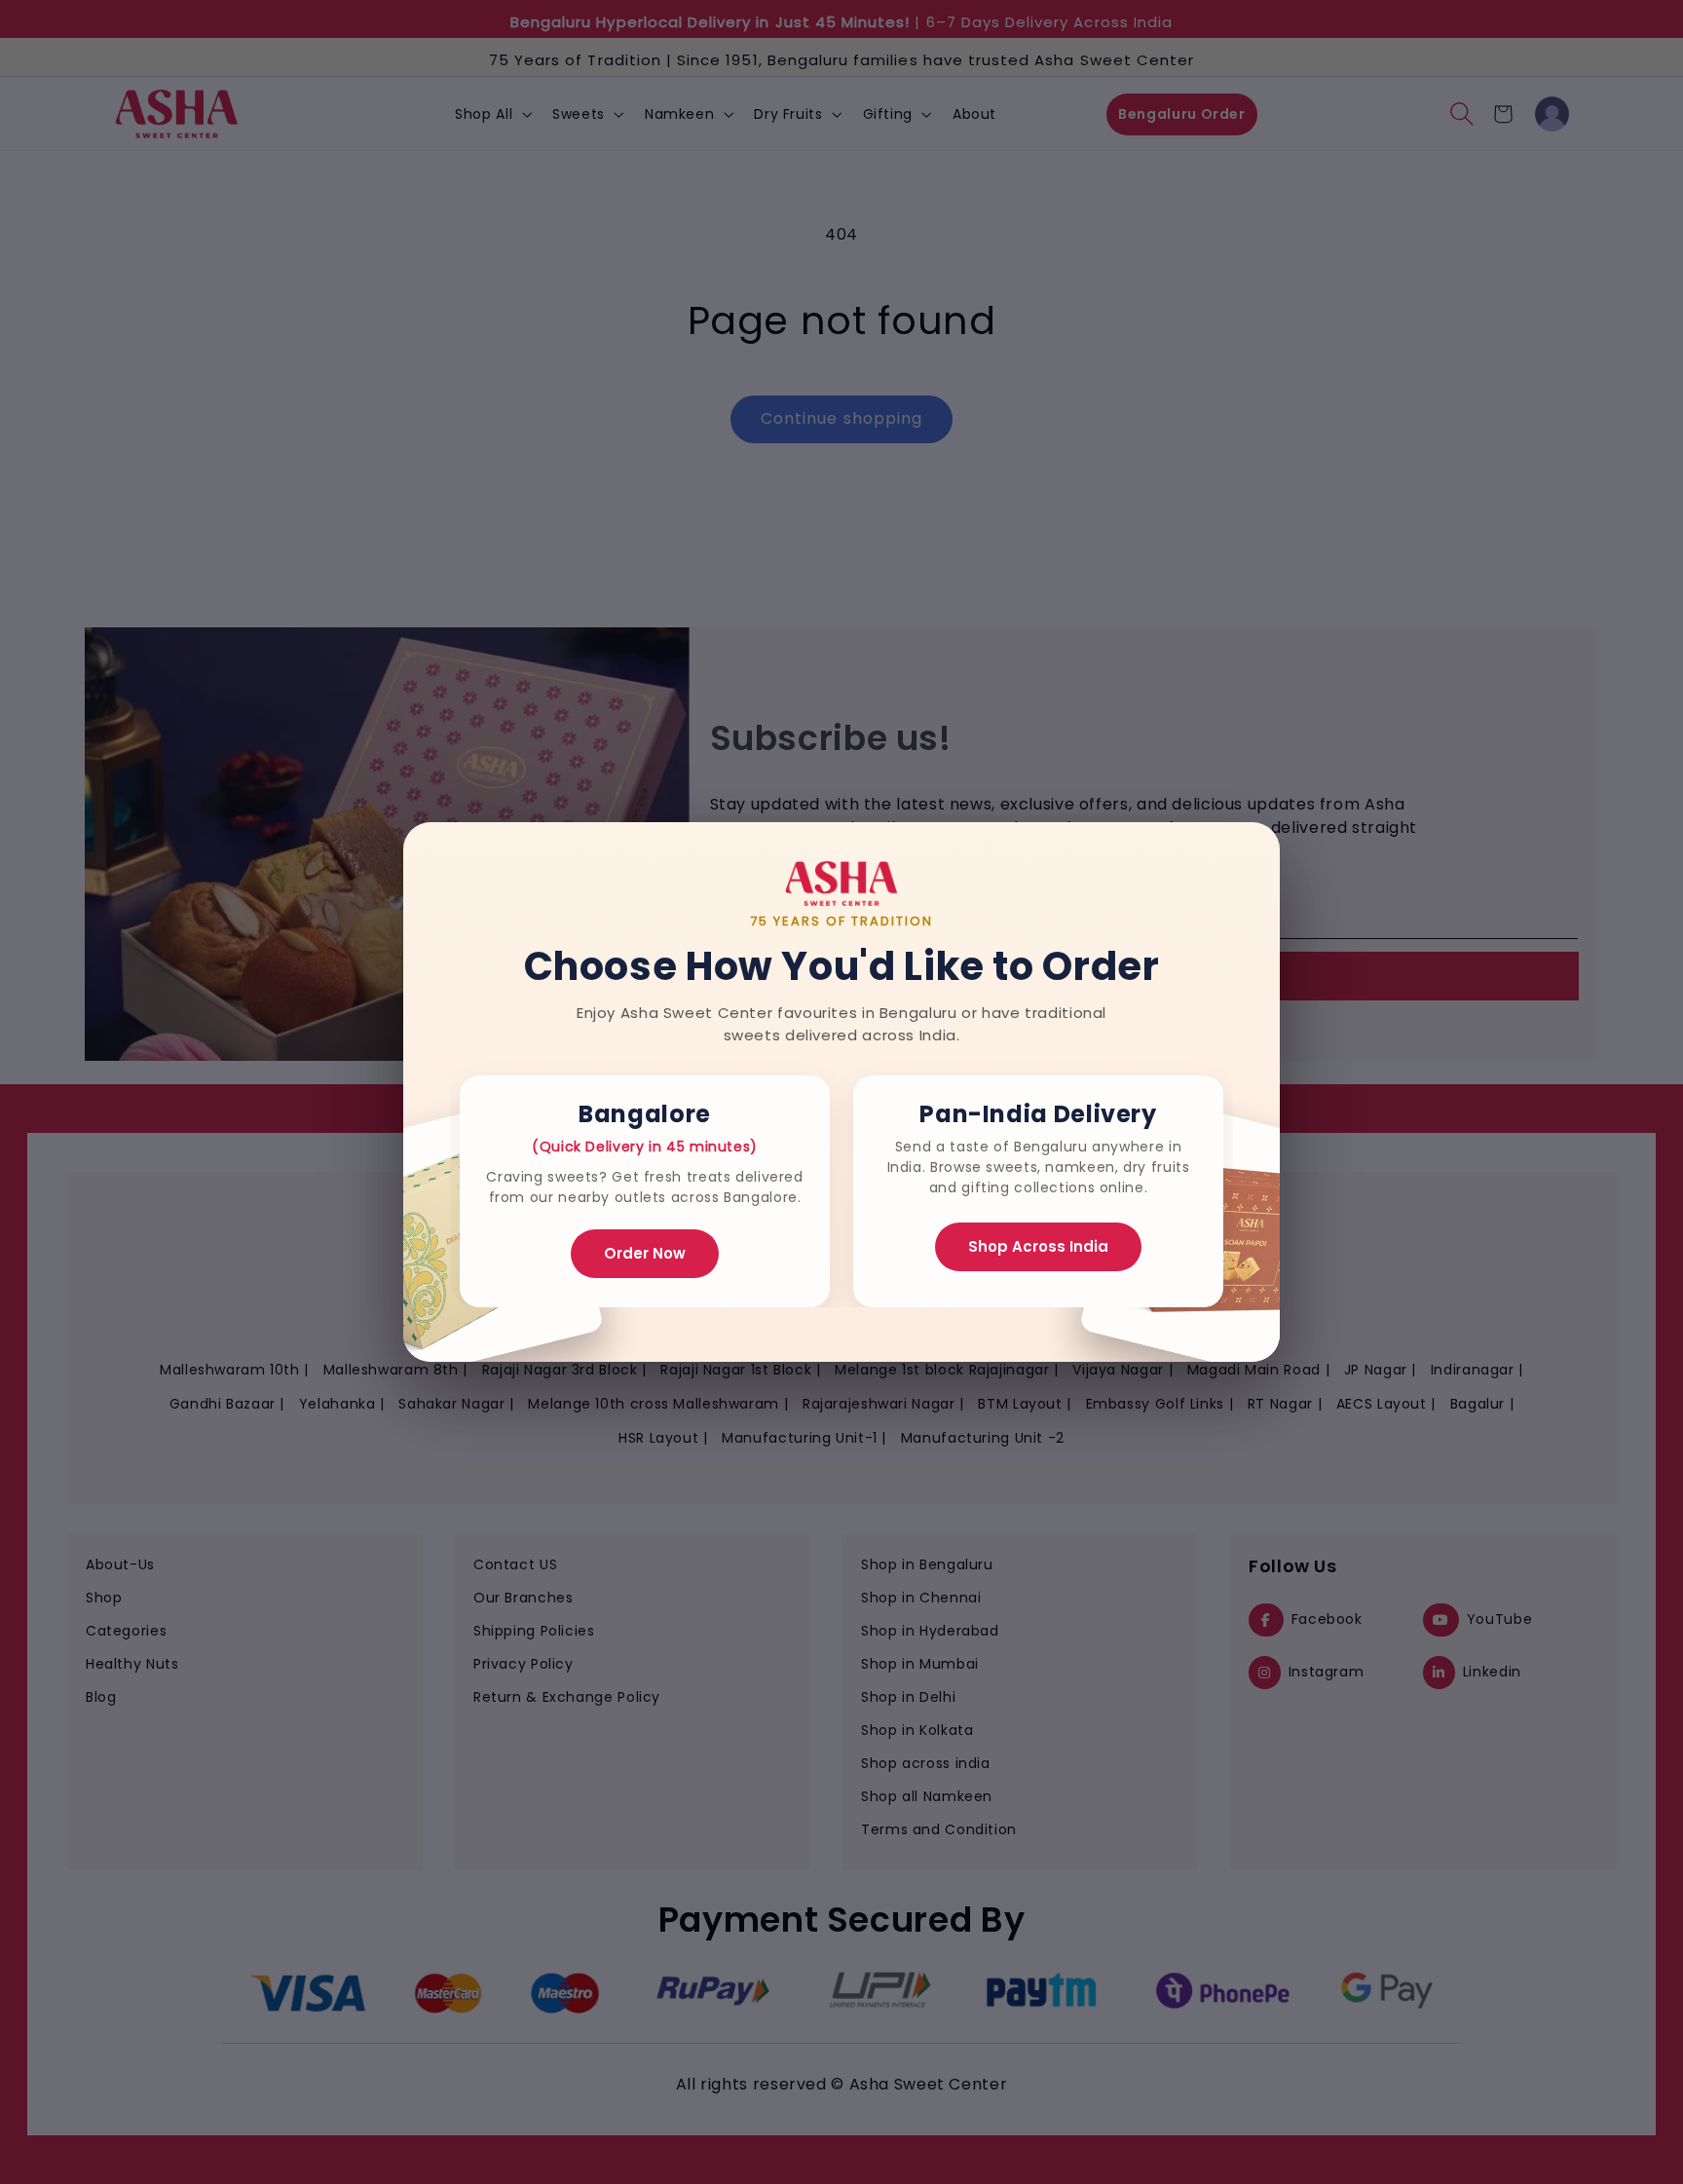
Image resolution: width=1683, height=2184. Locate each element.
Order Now (645, 1253)
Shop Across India (1038, 1246)
